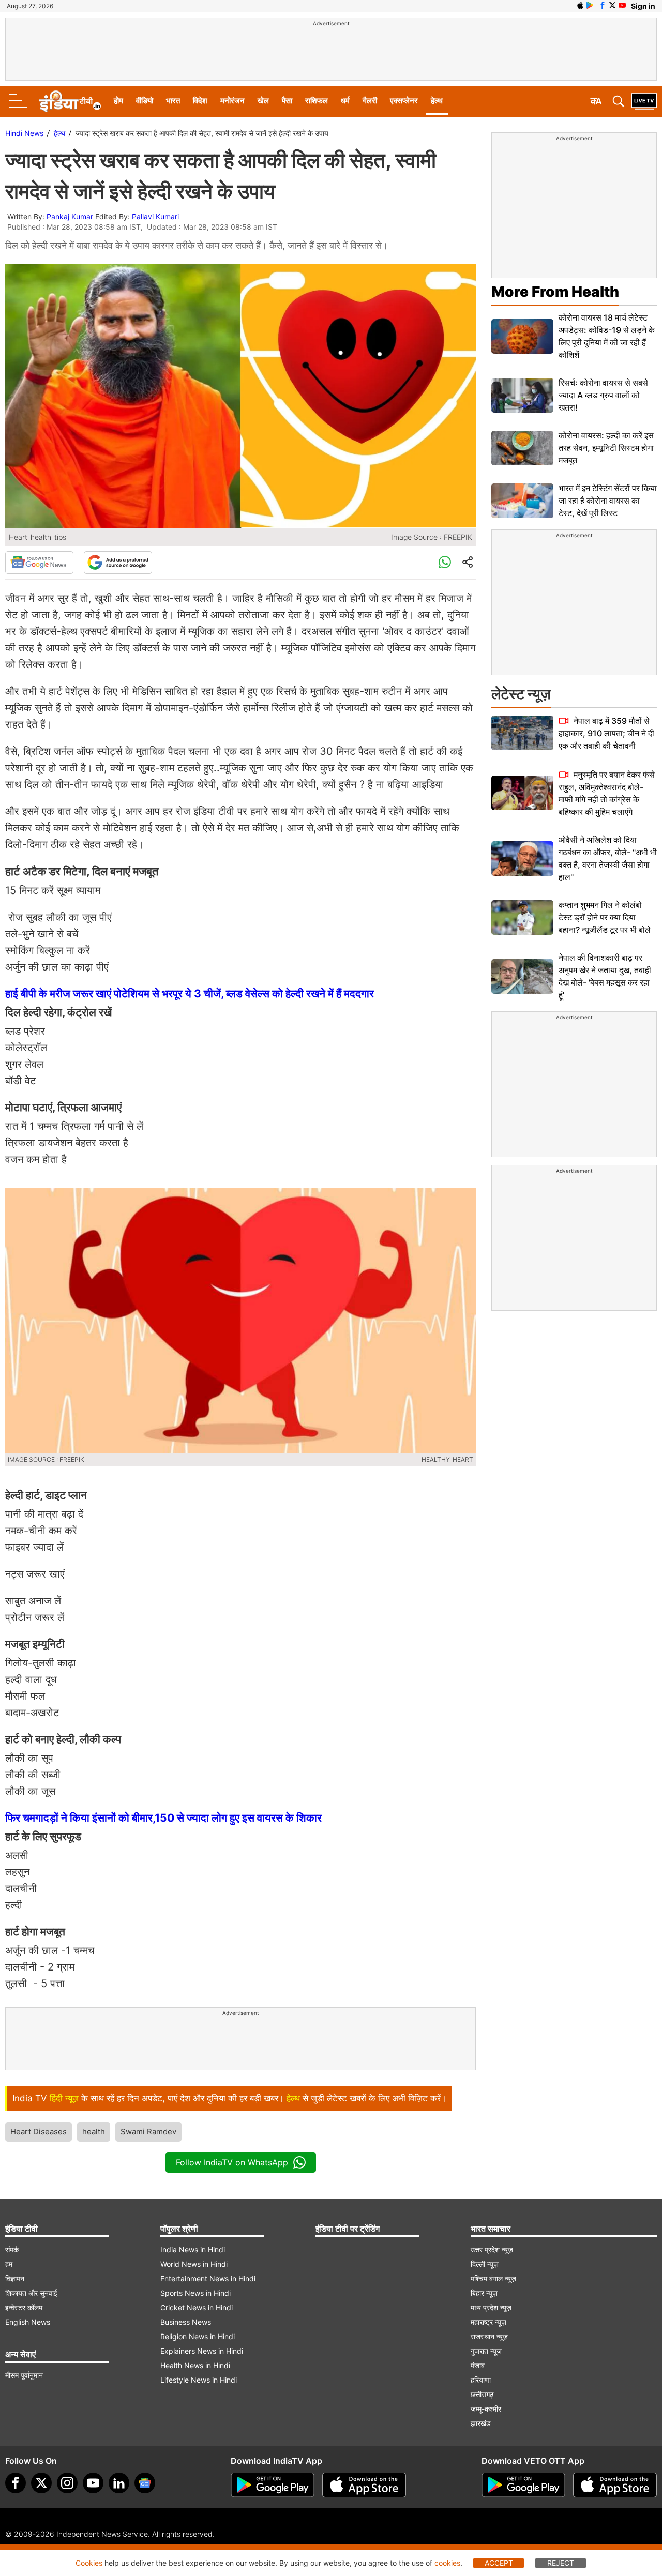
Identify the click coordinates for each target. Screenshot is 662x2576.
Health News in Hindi (195, 2365)
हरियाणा (481, 2380)
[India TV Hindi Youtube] (622, 5)
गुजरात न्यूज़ (486, 2351)
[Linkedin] (119, 2483)
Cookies (89, 2563)
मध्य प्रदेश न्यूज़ (491, 2307)
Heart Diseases (39, 2132)
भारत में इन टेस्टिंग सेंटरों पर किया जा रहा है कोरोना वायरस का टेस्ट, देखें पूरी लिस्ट (608, 501)
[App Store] (364, 2485)
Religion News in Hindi (198, 2336)
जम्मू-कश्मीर (486, 2409)
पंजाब (478, 2365)
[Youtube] (93, 2483)
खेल (263, 101)
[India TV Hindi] (70, 101)
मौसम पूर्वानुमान (24, 2375)
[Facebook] (16, 2483)
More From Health (555, 292)
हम (9, 2264)
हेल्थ (437, 101)
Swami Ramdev (148, 2132)
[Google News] (39, 563)
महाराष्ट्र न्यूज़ (488, 2322)
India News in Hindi (193, 2249)
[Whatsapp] (445, 563)
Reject (561, 2563)
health (94, 2132)
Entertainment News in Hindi (208, 2278)
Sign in (643, 6)
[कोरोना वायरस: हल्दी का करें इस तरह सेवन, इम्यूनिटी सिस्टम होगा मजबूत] (522, 448)
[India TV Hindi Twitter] (612, 5)
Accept (499, 2563)
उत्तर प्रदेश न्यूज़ (492, 2249)
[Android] (590, 5)
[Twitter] (41, 2483)
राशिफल (317, 101)
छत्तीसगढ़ (482, 2394)
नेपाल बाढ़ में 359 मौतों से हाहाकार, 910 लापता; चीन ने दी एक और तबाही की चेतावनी (606, 733)
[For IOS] (615, 2485)
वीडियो (145, 101)
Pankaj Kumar (70, 216)
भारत (173, 101)
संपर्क (12, 2249)
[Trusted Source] (118, 563)
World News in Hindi (194, 2264)
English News (28, 2322)
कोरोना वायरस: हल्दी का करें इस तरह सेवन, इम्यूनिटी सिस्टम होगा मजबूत (606, 448)
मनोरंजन (232, 101)
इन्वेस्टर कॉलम (24, 2307)
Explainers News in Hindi (202, 2351)
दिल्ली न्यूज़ (485, 2264)
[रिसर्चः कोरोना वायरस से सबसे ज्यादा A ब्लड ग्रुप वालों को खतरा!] (522, 395)
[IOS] (580, 5)
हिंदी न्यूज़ (64, 2098)
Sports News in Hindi (195, 2293)
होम (118, 101)
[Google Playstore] (273, 2485)
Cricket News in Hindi (197, 2307)
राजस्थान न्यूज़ (489, 2336)
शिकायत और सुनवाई (31, 2293)
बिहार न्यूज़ (484, 2293)
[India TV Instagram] (67, 2483)
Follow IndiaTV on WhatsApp (232, 2162)
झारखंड (481, 2423)
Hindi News (24, 133)
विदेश (200, 101)
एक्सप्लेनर (404, 101)
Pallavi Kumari (155, 216)
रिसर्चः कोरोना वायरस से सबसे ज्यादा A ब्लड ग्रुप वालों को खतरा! (603, 395)
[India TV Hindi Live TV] (644, 101)
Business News (186, 2322)
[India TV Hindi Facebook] (603, 5)
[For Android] (523, 2485)
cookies (447, 2563)
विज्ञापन (15, 2278)
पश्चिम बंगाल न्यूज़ (493, 2278)
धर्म (345, 101)
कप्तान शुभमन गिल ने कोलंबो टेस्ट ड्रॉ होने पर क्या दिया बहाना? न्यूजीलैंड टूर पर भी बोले (605, 917)
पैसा (287, 101)
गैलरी (370, 101)
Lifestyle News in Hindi (199, 2380)
